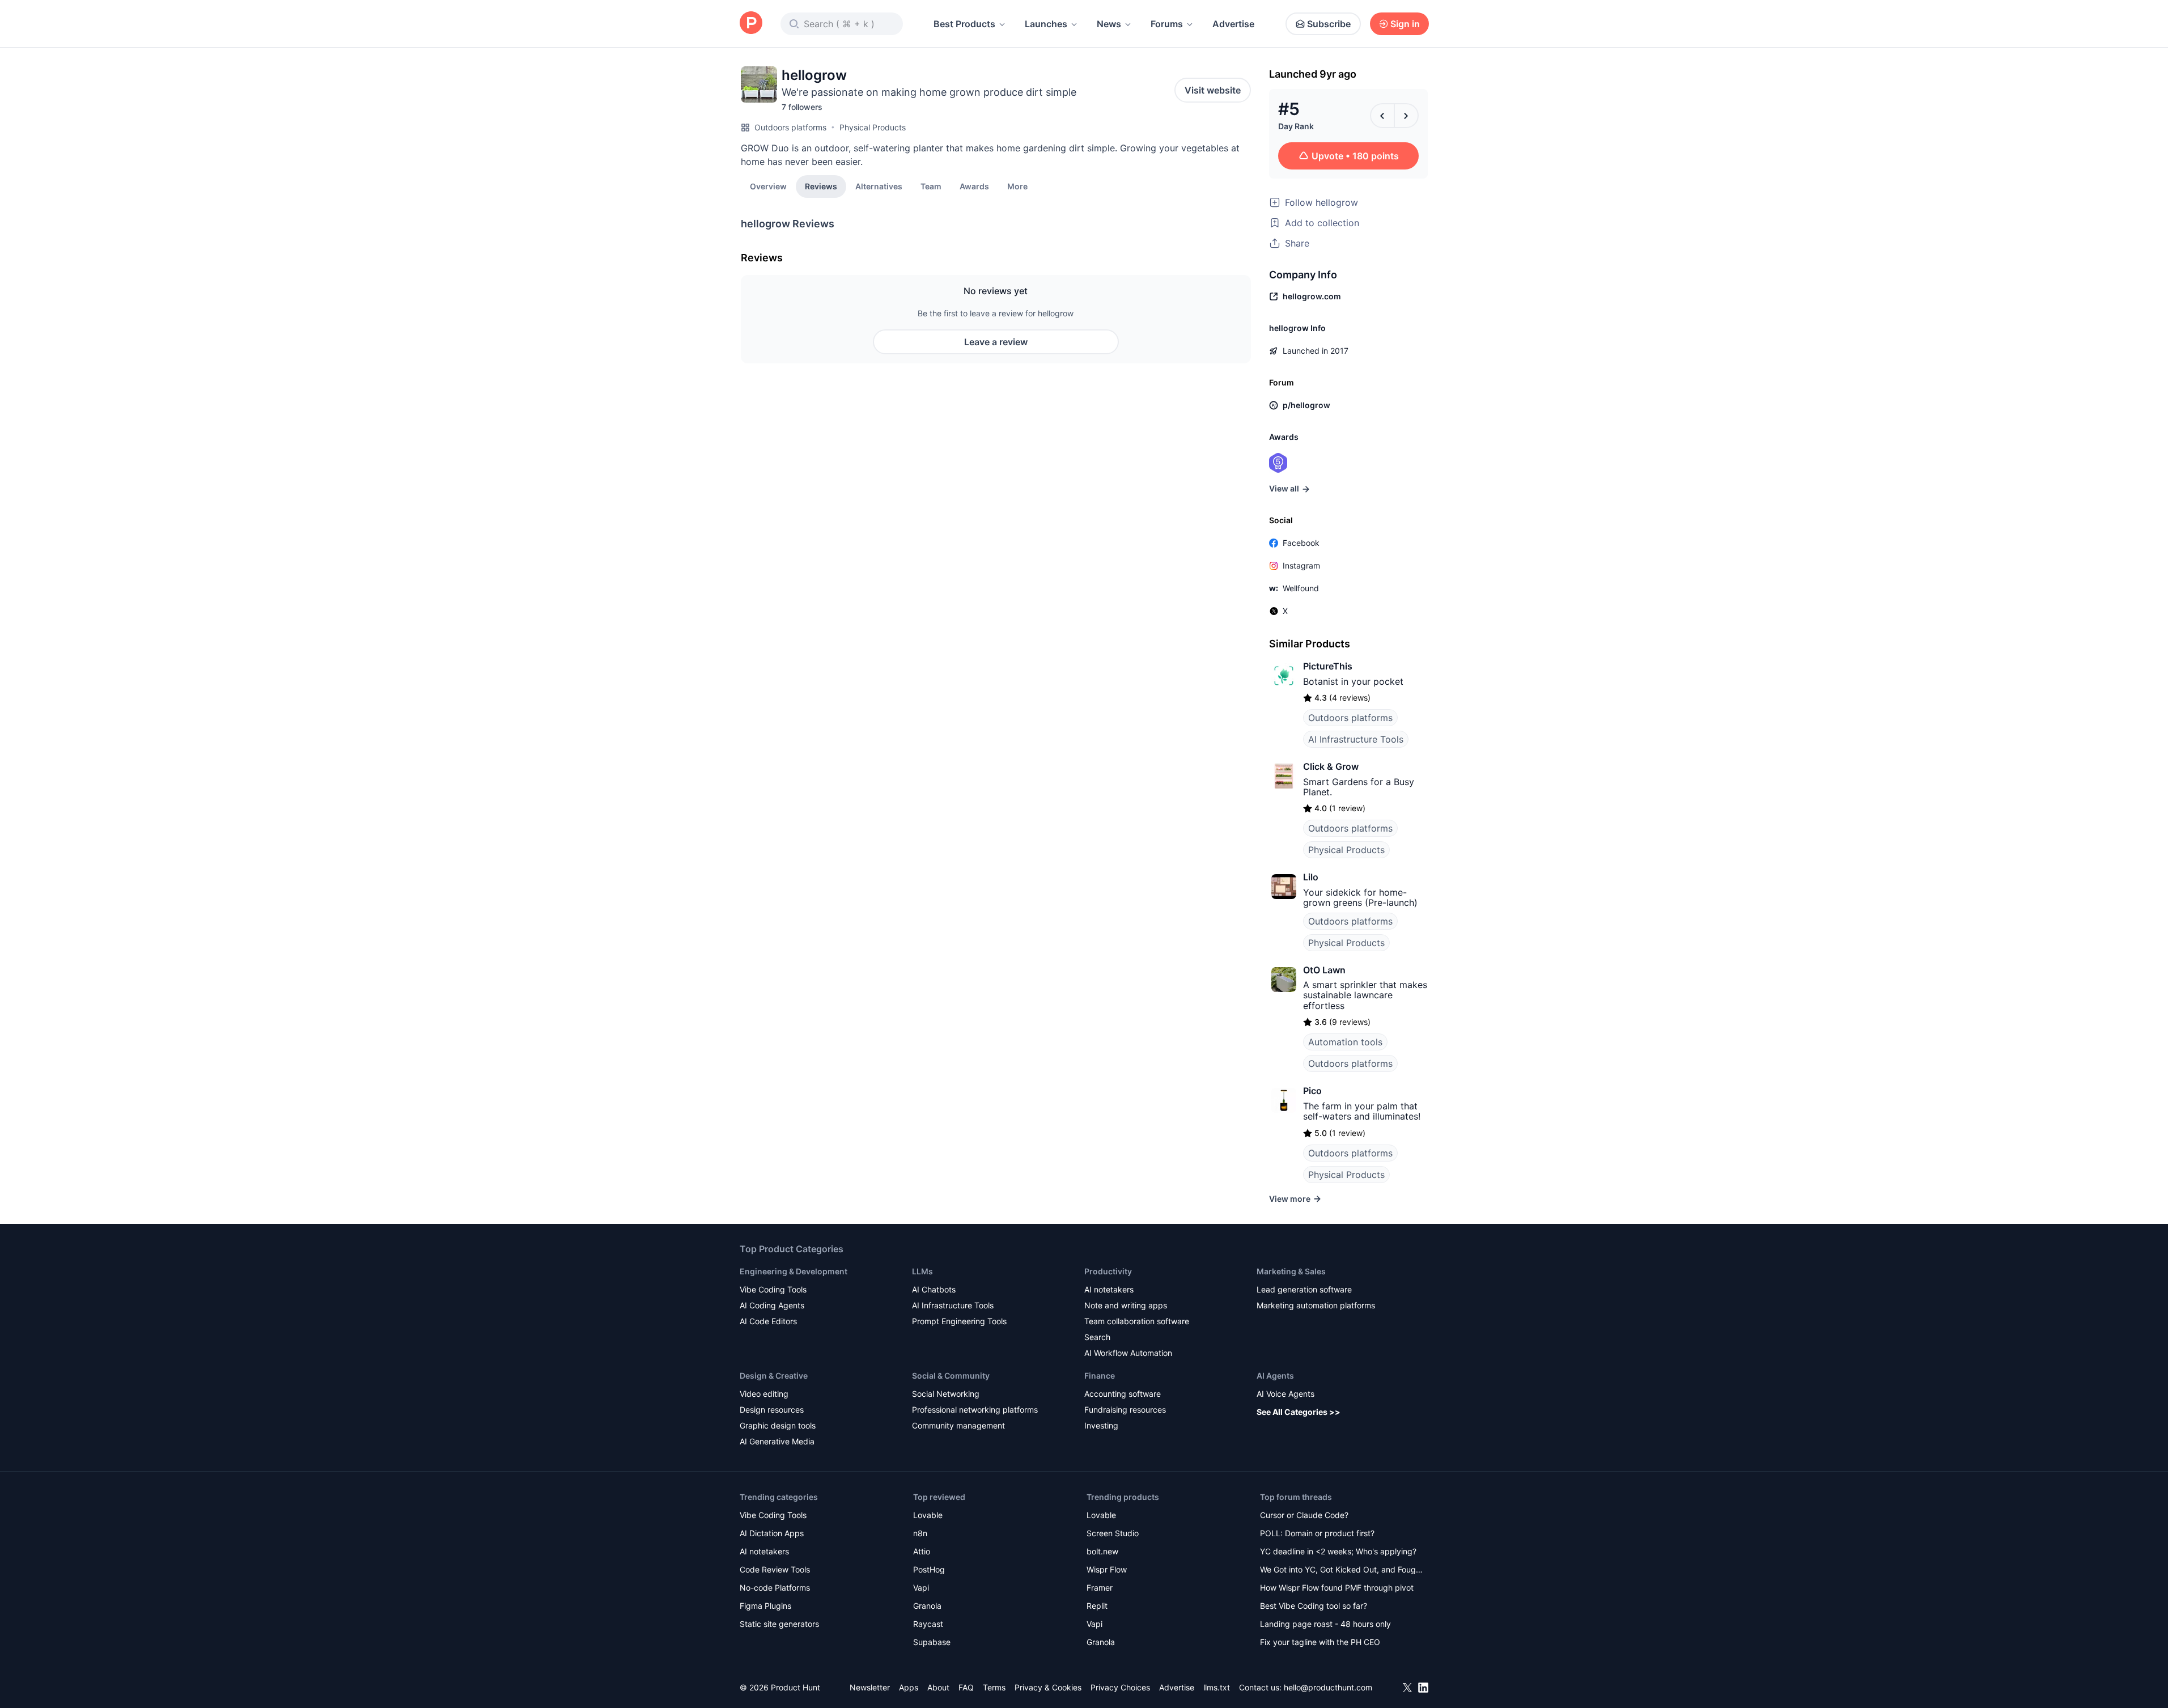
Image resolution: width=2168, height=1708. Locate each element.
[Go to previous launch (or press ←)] (1382, 116)
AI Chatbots (934, 1289)
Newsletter (870, 1687)
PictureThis (1328, 666)
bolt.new (1102, 1551)
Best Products (964, 24)
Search (1097, 1337)
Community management (958, 1425)
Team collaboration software (1137, 1321)
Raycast (928, 1624)
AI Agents (1275, 1376)
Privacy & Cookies (1048, 1687)
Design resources (772, 1410)
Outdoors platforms (790, 127)
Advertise (1233, 24)
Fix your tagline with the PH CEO (1320, 1642)
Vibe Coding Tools (773, 1289)
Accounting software (1123, 1394)
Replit (1097, 1606)
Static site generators (779, 1624)
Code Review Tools (775, 1569)
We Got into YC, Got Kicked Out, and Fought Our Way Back (1342, 1571)
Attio (922, 1551)
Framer (1100, 1588)
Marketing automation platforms (1316, 1305)
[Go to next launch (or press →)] (1406, 116)
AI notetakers (1109, 1289)
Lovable (928, 1515)
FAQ (966, 1687)
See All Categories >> (1299, 1412)
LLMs (922, 1271)
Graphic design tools (778, 1425)
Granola (927, 1606)
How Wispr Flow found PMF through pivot (1337, 1588)
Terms (994, 1687)
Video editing (764, 1394)
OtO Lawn (1324, 970)
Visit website (1213, 90)
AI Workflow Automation (1128, 1353)
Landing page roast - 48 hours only (1325, 1624)
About (938, 1687)
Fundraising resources (1125, 1410)
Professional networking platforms (975, 1410)
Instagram (1301, 565)
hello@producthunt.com (1328, 1687)
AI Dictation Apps (772, 1533)
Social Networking (946, 1394)
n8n (920, 1533)
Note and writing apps (1126, 1305)
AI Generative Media (777, 1441)
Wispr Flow (1107, 1569)
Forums (1167, 24)
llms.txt (1217, 1687)
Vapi (921, 1588)
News (1109, 24)
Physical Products (873, 127)
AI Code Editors (768, 1321)
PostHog (929, 1569)
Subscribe (1329, 24)
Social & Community (951, 1376)
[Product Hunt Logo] (751, 24)
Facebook (1301, 543)
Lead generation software (1304, 1289)
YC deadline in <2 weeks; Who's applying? (1338, 1551)
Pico (1312, 1091)
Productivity (1108, 1271)
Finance (1100, 1376)
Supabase (932, 1642)
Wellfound (1301, 588)
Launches (1046, 24)
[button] (1017, 186)
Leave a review (996, 342)
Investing (1101, 1425)
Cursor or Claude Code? (1304, 1515)
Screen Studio (1113, 1533)
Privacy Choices (1120, 1687)
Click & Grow (1331, 766)
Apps (909, 1687)
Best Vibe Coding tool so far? (1314, 1606)
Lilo (1311, 877)
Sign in (1405, 24)
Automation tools (1345, 1042)
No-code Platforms (775, 1588)
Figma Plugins (765, 1606)
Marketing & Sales (1291, 1271)
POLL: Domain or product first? (1317, 1533)
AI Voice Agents (1285, 1394)
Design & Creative (774, 1376)
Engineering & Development (794, 1271)
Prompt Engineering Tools (959, 1321)
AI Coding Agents (772, 1305)
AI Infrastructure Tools (1356, 739)
